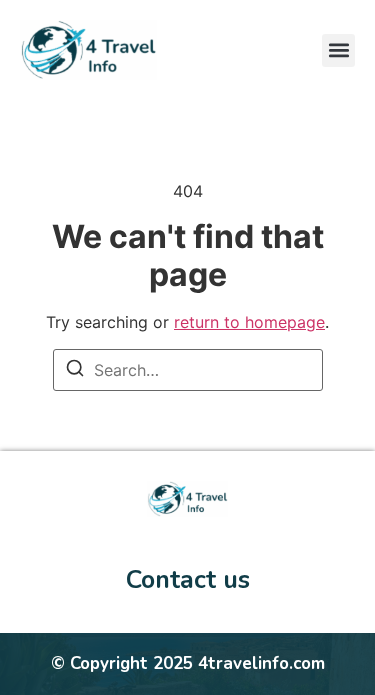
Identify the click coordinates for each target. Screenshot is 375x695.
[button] (338, 50)
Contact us (188, 580)
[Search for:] (188, 370)
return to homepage (249, 322)
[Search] (75, 371)
